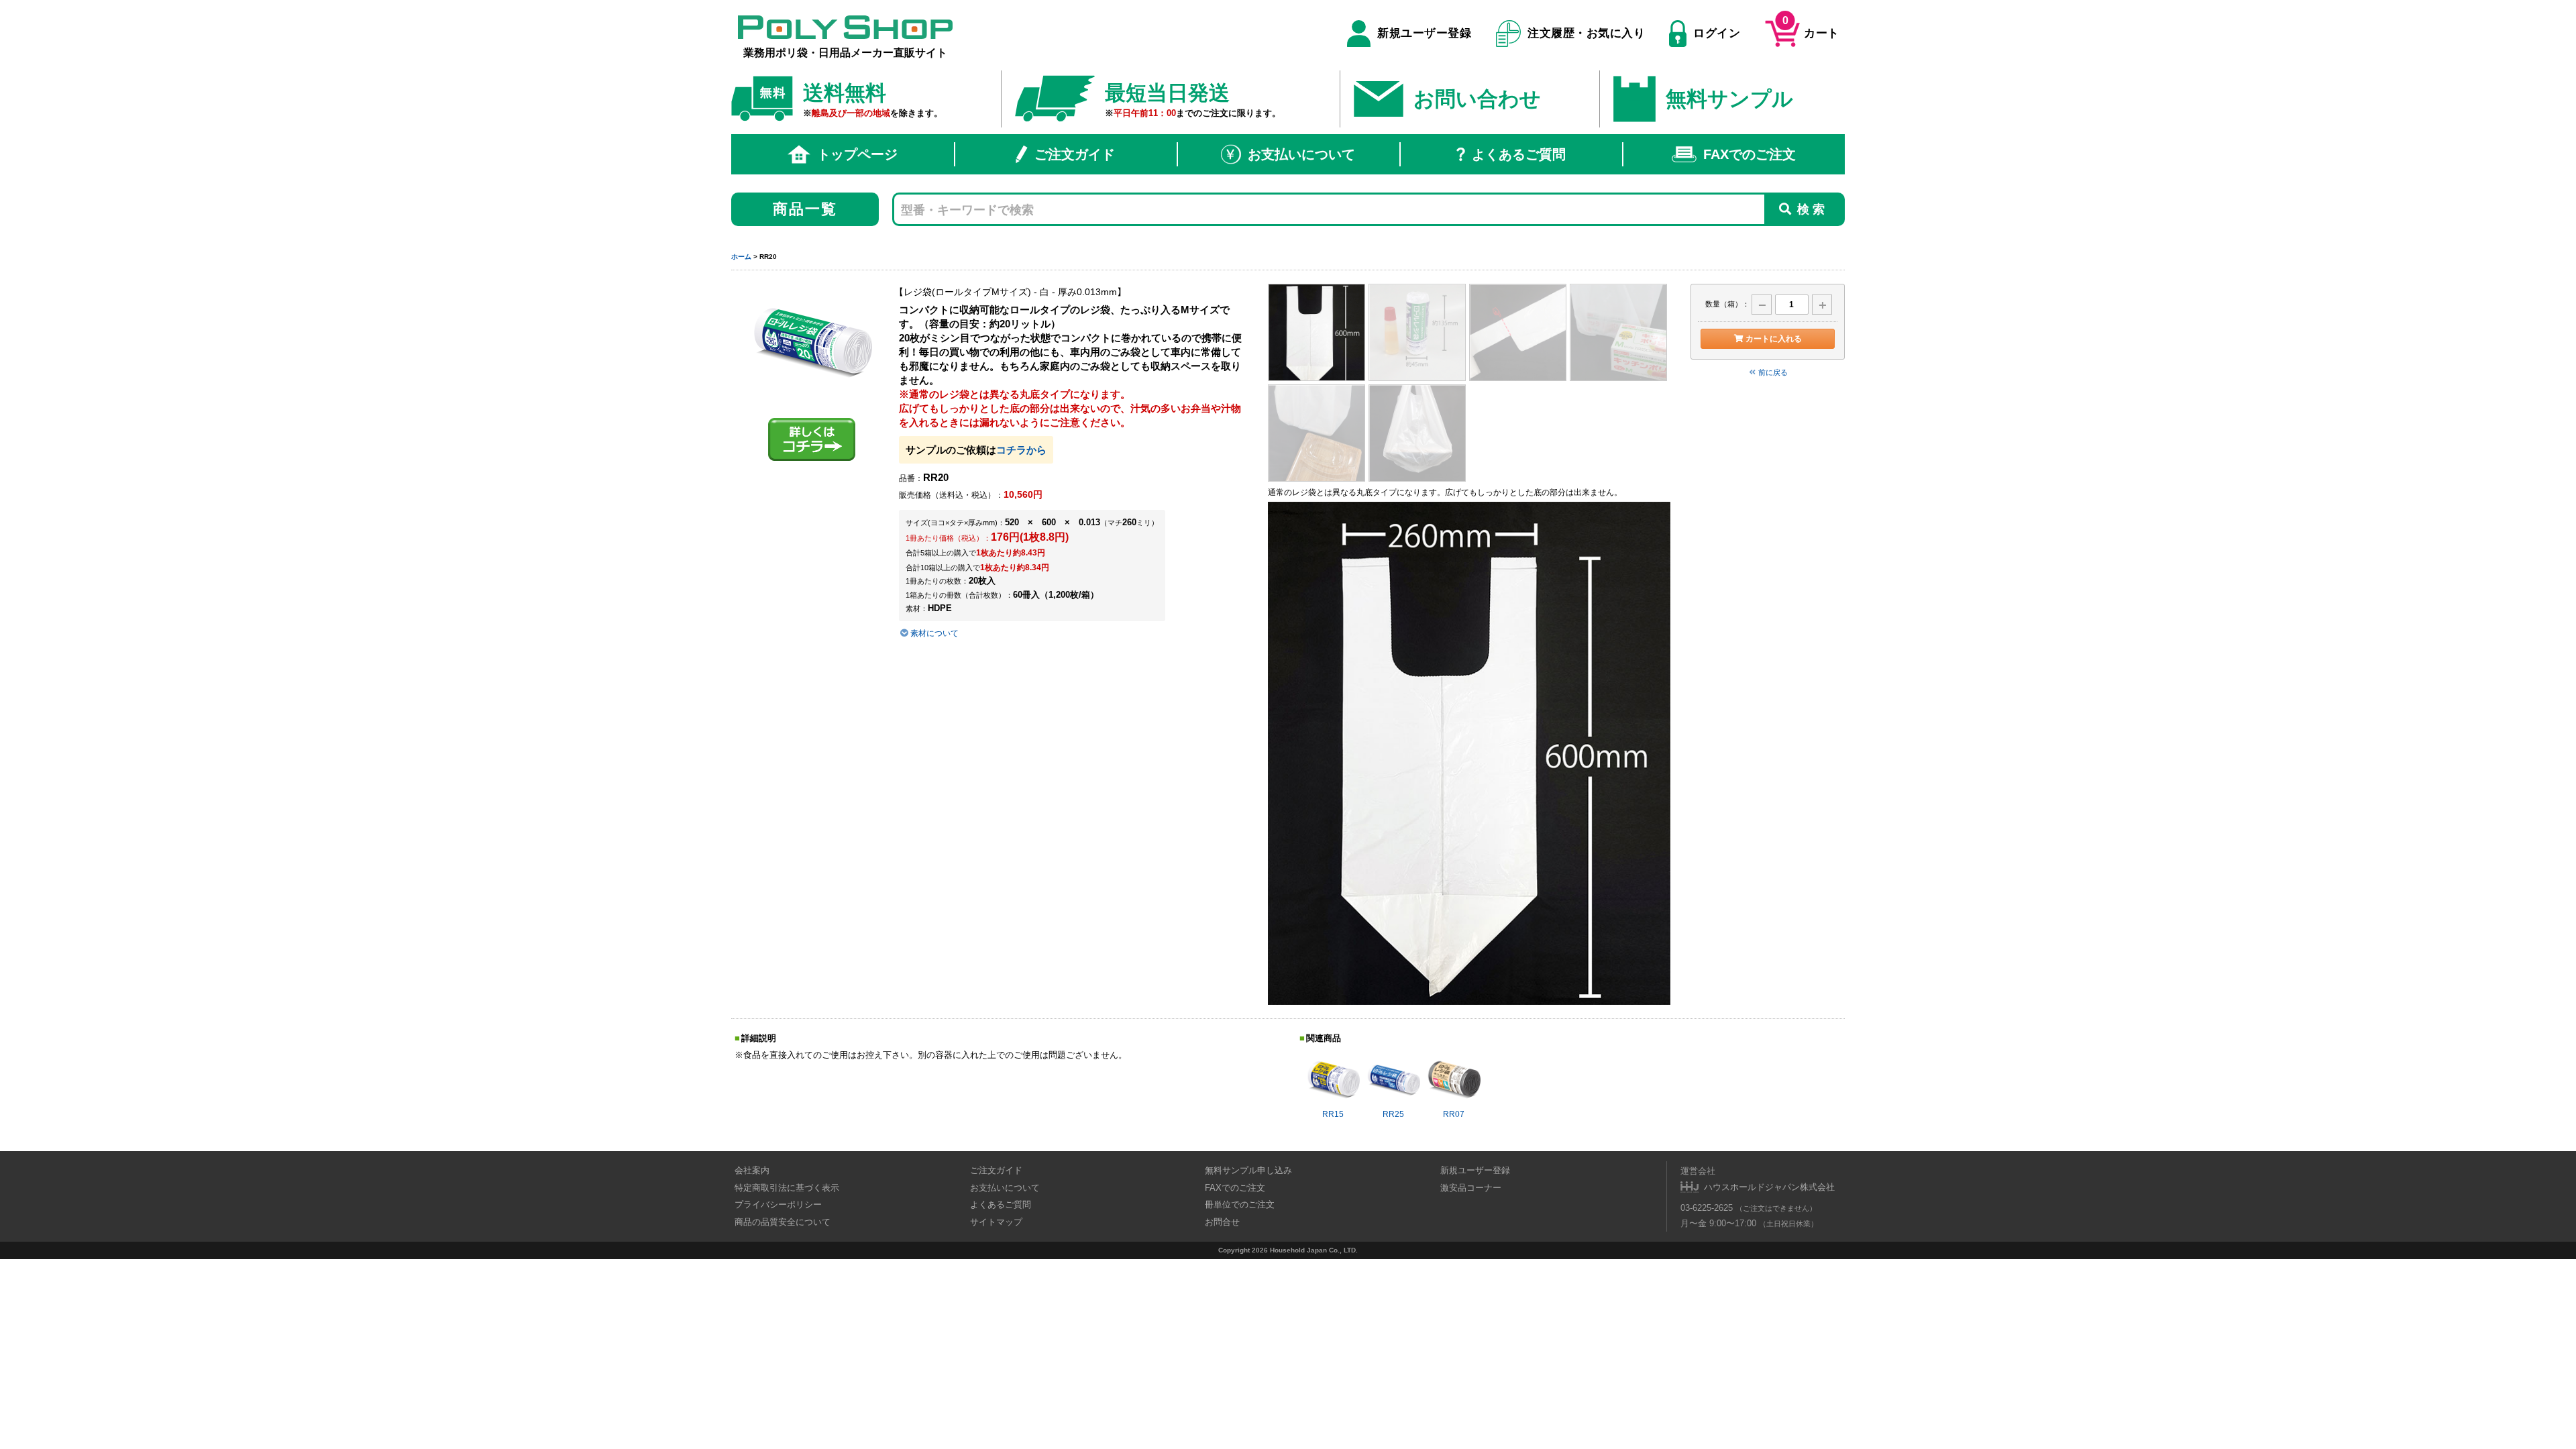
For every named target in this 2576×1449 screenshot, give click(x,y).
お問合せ (1222, 1222)
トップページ (857, 154)
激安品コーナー (1471, 1188)
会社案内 (752, 1170)
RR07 (1454, 1114)
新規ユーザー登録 (1424, 33)
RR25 (1393, 1114)
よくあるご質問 (1519, 154)
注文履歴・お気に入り (1586, 33)
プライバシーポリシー (778, 1204)
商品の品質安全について (783, 1222)
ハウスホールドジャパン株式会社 (1769, 1187)
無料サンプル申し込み (1248, 1170)
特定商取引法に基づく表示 (787, 1188)
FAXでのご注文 (1750, 154)
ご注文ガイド (1075, 154)
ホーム (741, 257)
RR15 (1333, 1114)
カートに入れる (1774, 339)
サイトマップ (996, 1222)
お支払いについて (1301, 154)
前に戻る (1773, 372)
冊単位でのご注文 (1240, 1204)
